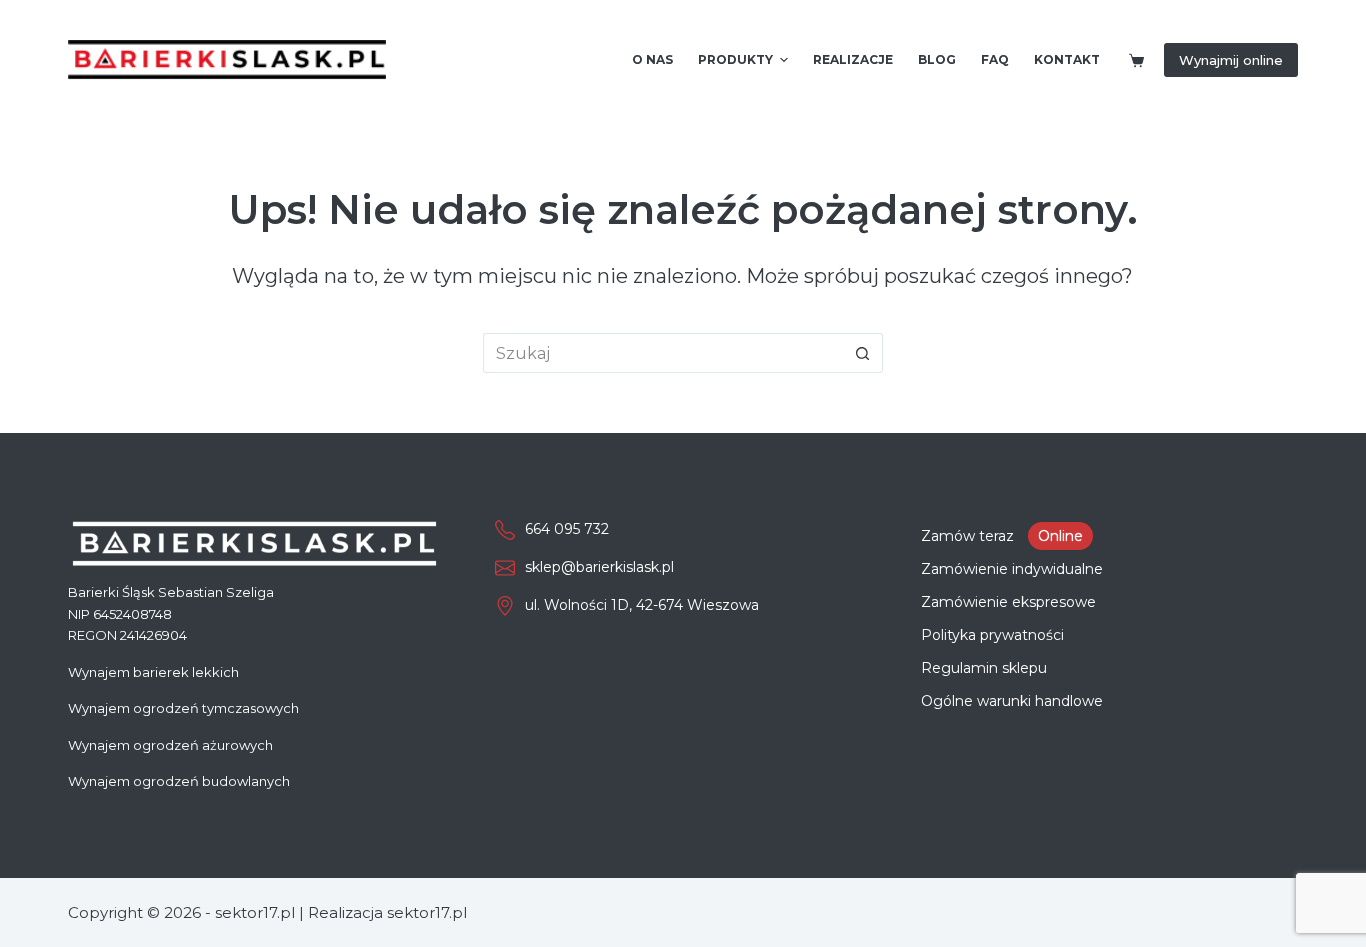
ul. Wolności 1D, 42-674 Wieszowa (642, 605)
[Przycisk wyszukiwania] (863, 353)
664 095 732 (567, 529)
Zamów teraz (1002, 536)
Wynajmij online (1231, 60)
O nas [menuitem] (652, 59)
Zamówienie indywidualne (1012, 569)
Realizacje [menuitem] (853, 59)
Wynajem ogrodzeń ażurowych (170, 745)
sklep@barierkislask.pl (599, 567)
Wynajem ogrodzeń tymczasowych (183, 708)
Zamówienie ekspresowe (1008, 602)
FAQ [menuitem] (995, 59)
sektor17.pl (427, 912)
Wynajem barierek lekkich (153, 672)
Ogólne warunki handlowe (1012, 701)
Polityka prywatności (992, 635)
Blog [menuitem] (937, 59)
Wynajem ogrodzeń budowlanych (179, 781)
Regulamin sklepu (984, 668)
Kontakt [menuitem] (1067, 59)
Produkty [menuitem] (735, 59)
